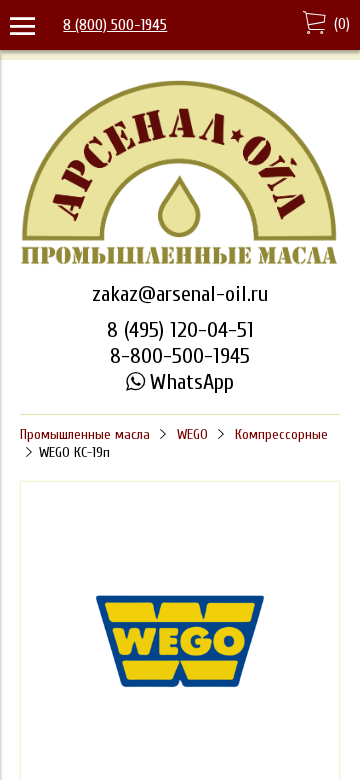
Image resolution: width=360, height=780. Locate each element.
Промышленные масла (85, 434)
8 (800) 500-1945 (115, 25)
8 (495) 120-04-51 (180, 330)
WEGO (192, 434)
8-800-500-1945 (180, 356)
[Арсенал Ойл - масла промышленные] (180, 262)
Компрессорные (281, 434)
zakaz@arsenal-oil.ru (180, 294)
